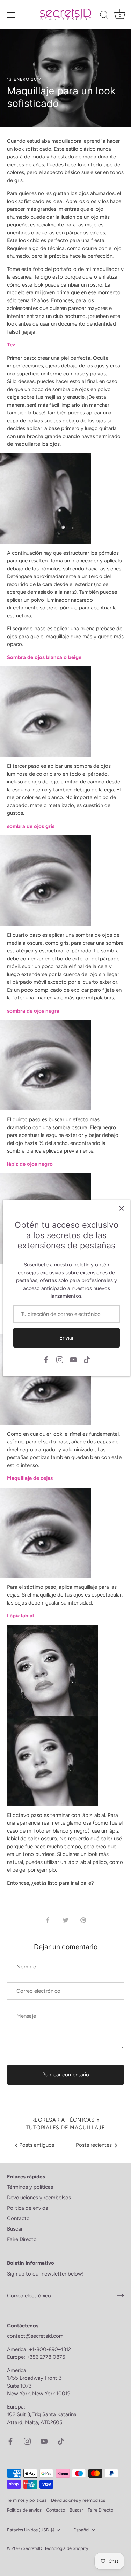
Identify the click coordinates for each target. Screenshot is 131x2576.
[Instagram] (60, 1359)
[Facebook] (46, 1359)
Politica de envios (27, 2208)
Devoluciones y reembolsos (39, 2198)
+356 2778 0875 (46, 2357)
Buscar (15, 2229)
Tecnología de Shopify (66, 2548)
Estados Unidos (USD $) (31, 2530)
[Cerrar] (122, 1208)
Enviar (67, 1338)
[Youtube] (73, 1359)
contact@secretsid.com (35, 2336)
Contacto (18, 2218)
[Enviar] (121, 2296)
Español (81, 2530)
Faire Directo (22, 2239)
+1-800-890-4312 (51, 2349)
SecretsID (32, 2548)
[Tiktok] (87, 1359)
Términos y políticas (30, 2187)
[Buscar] (104, 16)
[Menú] (11, 15)
